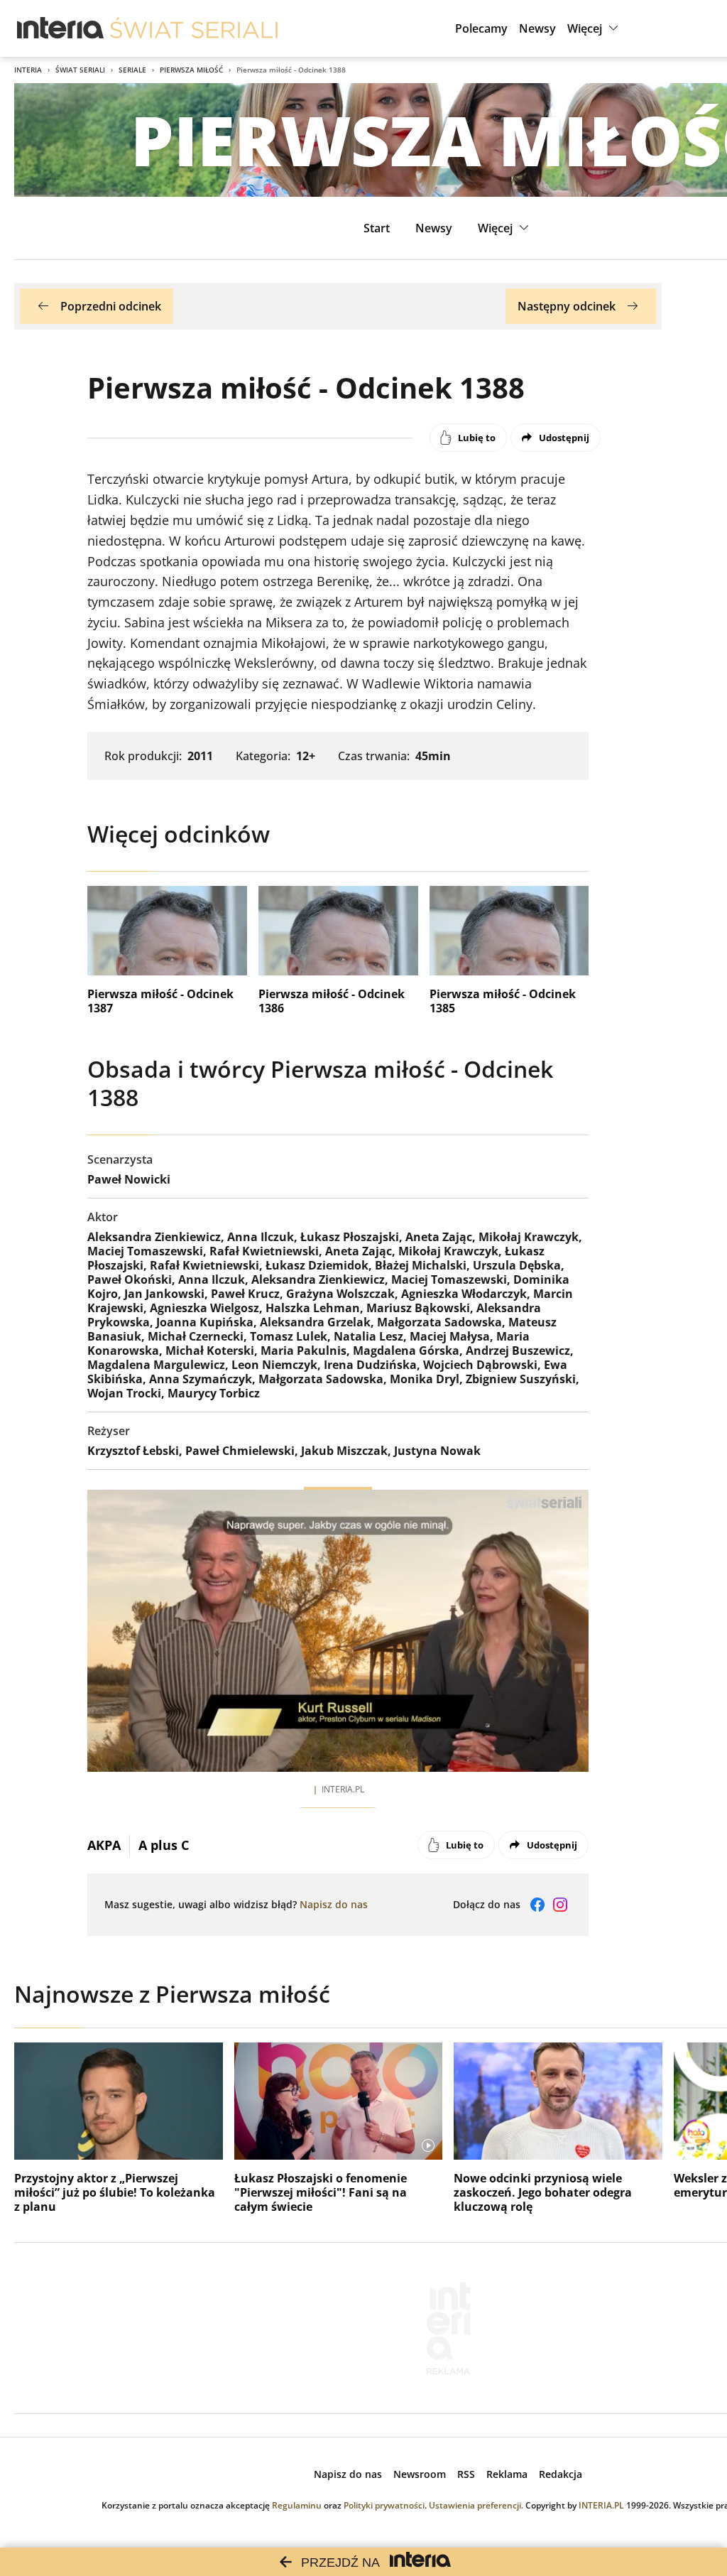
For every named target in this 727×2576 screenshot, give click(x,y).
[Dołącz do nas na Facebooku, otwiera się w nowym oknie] (537, 1905)
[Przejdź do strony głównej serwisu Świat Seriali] (194, 28)
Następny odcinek (567, 306)
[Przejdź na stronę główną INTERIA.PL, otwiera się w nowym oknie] (61, 28)
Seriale (132, 70)
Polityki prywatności (384, 2505)
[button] (595, 28)
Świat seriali (80, 70)
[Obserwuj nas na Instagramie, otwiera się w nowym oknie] (560, 1905)
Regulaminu (297, 2505)
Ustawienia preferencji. (476, 2505)
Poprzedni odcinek (111, 306)
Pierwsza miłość (191, 70)
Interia (28, 70)
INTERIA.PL (601, 2505)
